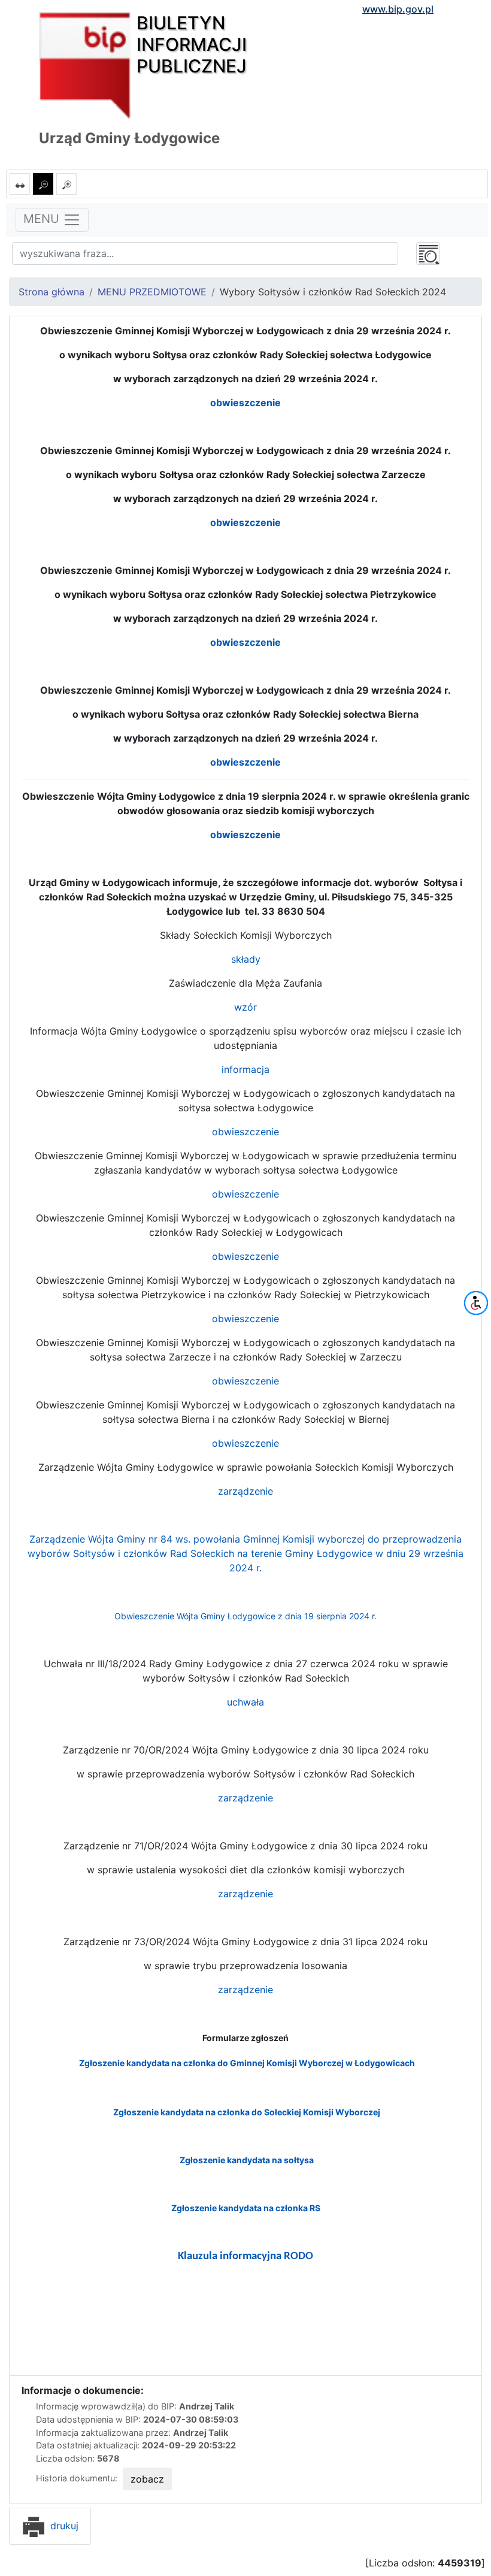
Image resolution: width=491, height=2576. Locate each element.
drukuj (63, 2526)
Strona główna (51, 292)
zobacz (147, 2479)
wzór (245, 1007)
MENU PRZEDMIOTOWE (152, 292)
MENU (43, 219)
